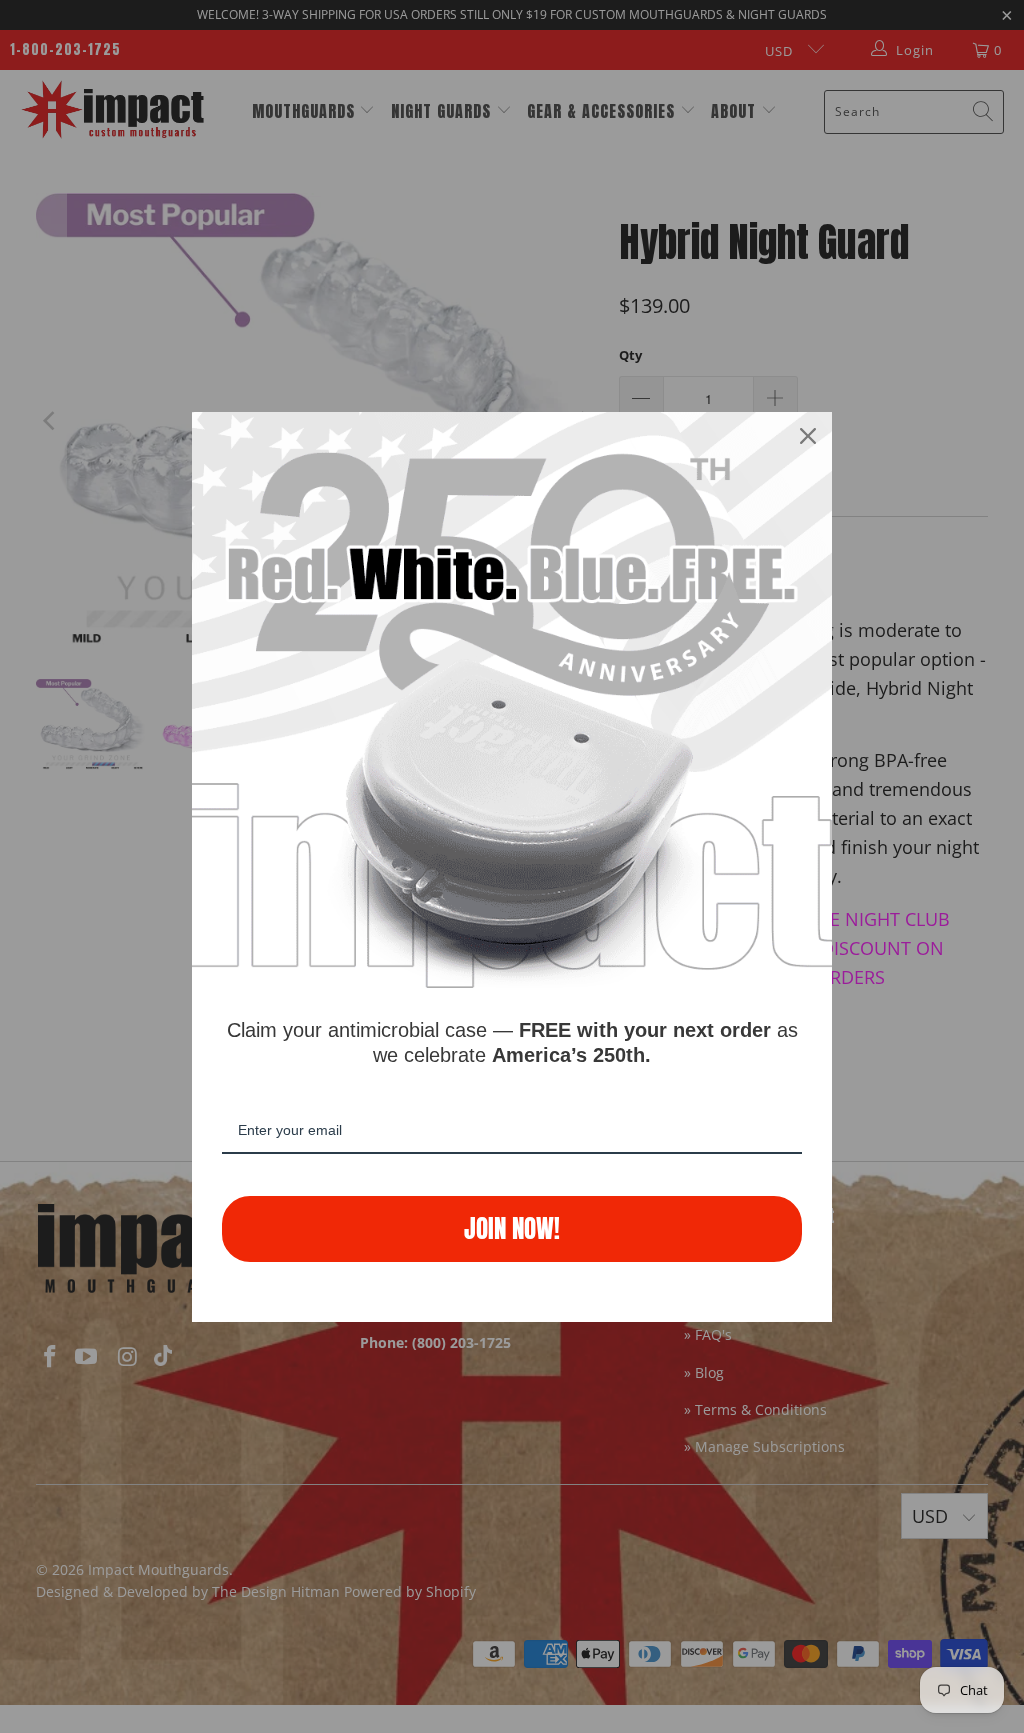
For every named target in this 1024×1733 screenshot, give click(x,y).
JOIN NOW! (512, 1228)
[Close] (808, 436)
